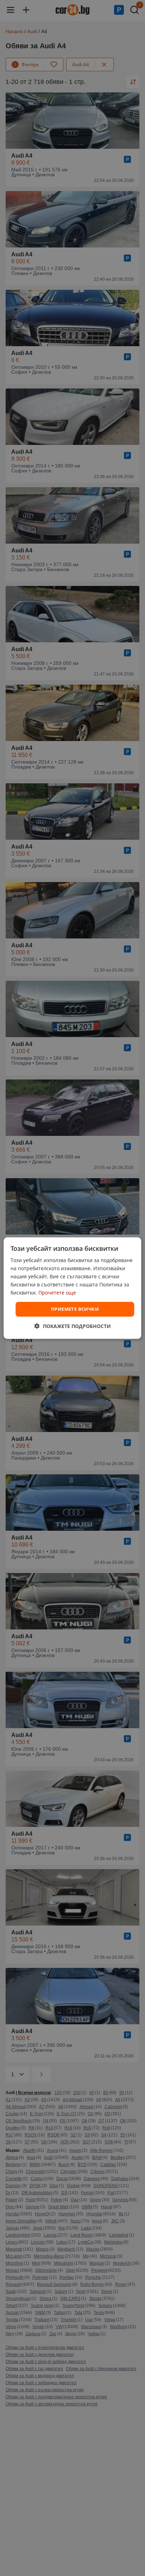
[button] (73, 1326)
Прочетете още (57, 1293)
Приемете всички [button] (75, 1309)
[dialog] (72, 1288)
